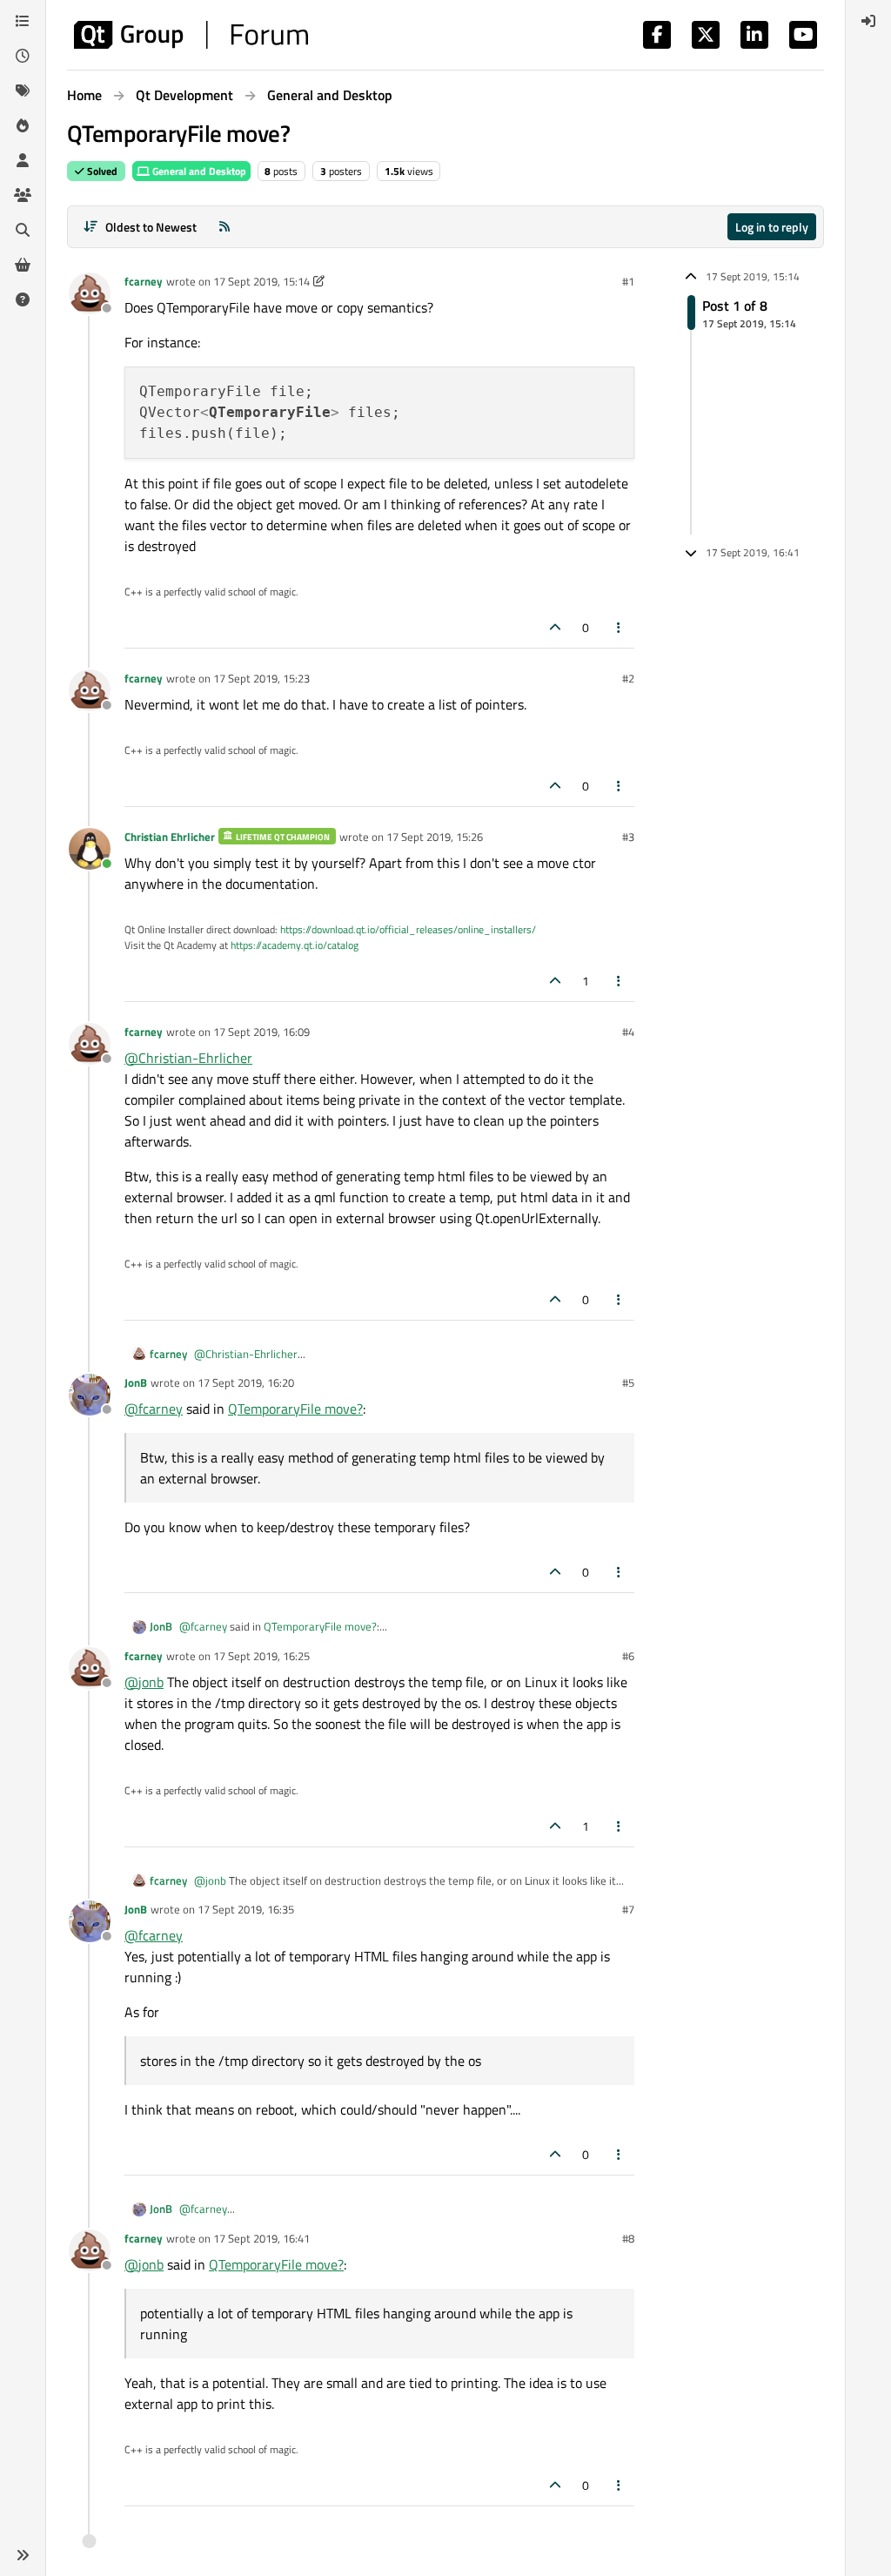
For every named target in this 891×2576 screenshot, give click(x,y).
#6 (628, 1656)
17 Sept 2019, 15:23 (261, 678)
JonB (136, 1382)
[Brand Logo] (191, 35)
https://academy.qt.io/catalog (295, 945)
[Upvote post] (555, 627)
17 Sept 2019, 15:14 (261, 281)
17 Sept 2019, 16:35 (246, 1909)
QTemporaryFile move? (295, 1409)
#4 (628, 1032)
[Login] (868, 21)
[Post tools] (620, 627)
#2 (628, 678)
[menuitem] (868, 21)
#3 (628, 837)
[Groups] (23, 195)
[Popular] (23, 125)
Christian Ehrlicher (170, 837)
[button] (23, 2555)
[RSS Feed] (224, 227)
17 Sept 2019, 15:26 (435, 837)
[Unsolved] (23, 299)
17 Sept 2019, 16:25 (261, 1656)
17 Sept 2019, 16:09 (261, 1032)
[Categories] (23, 21)
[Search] (23, 230)
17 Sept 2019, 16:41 (261, 2238)
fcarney (144, 281)
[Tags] (23, 91)
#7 (628, 1909)
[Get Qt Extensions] (23, 265)
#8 (628, 2238)
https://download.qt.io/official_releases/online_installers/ (408, 929)
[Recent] (23, 56)
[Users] (23, 160)
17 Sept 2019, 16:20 (246, 1382)
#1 (628, 281)
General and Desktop (198, 171)
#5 (628, 1382)
